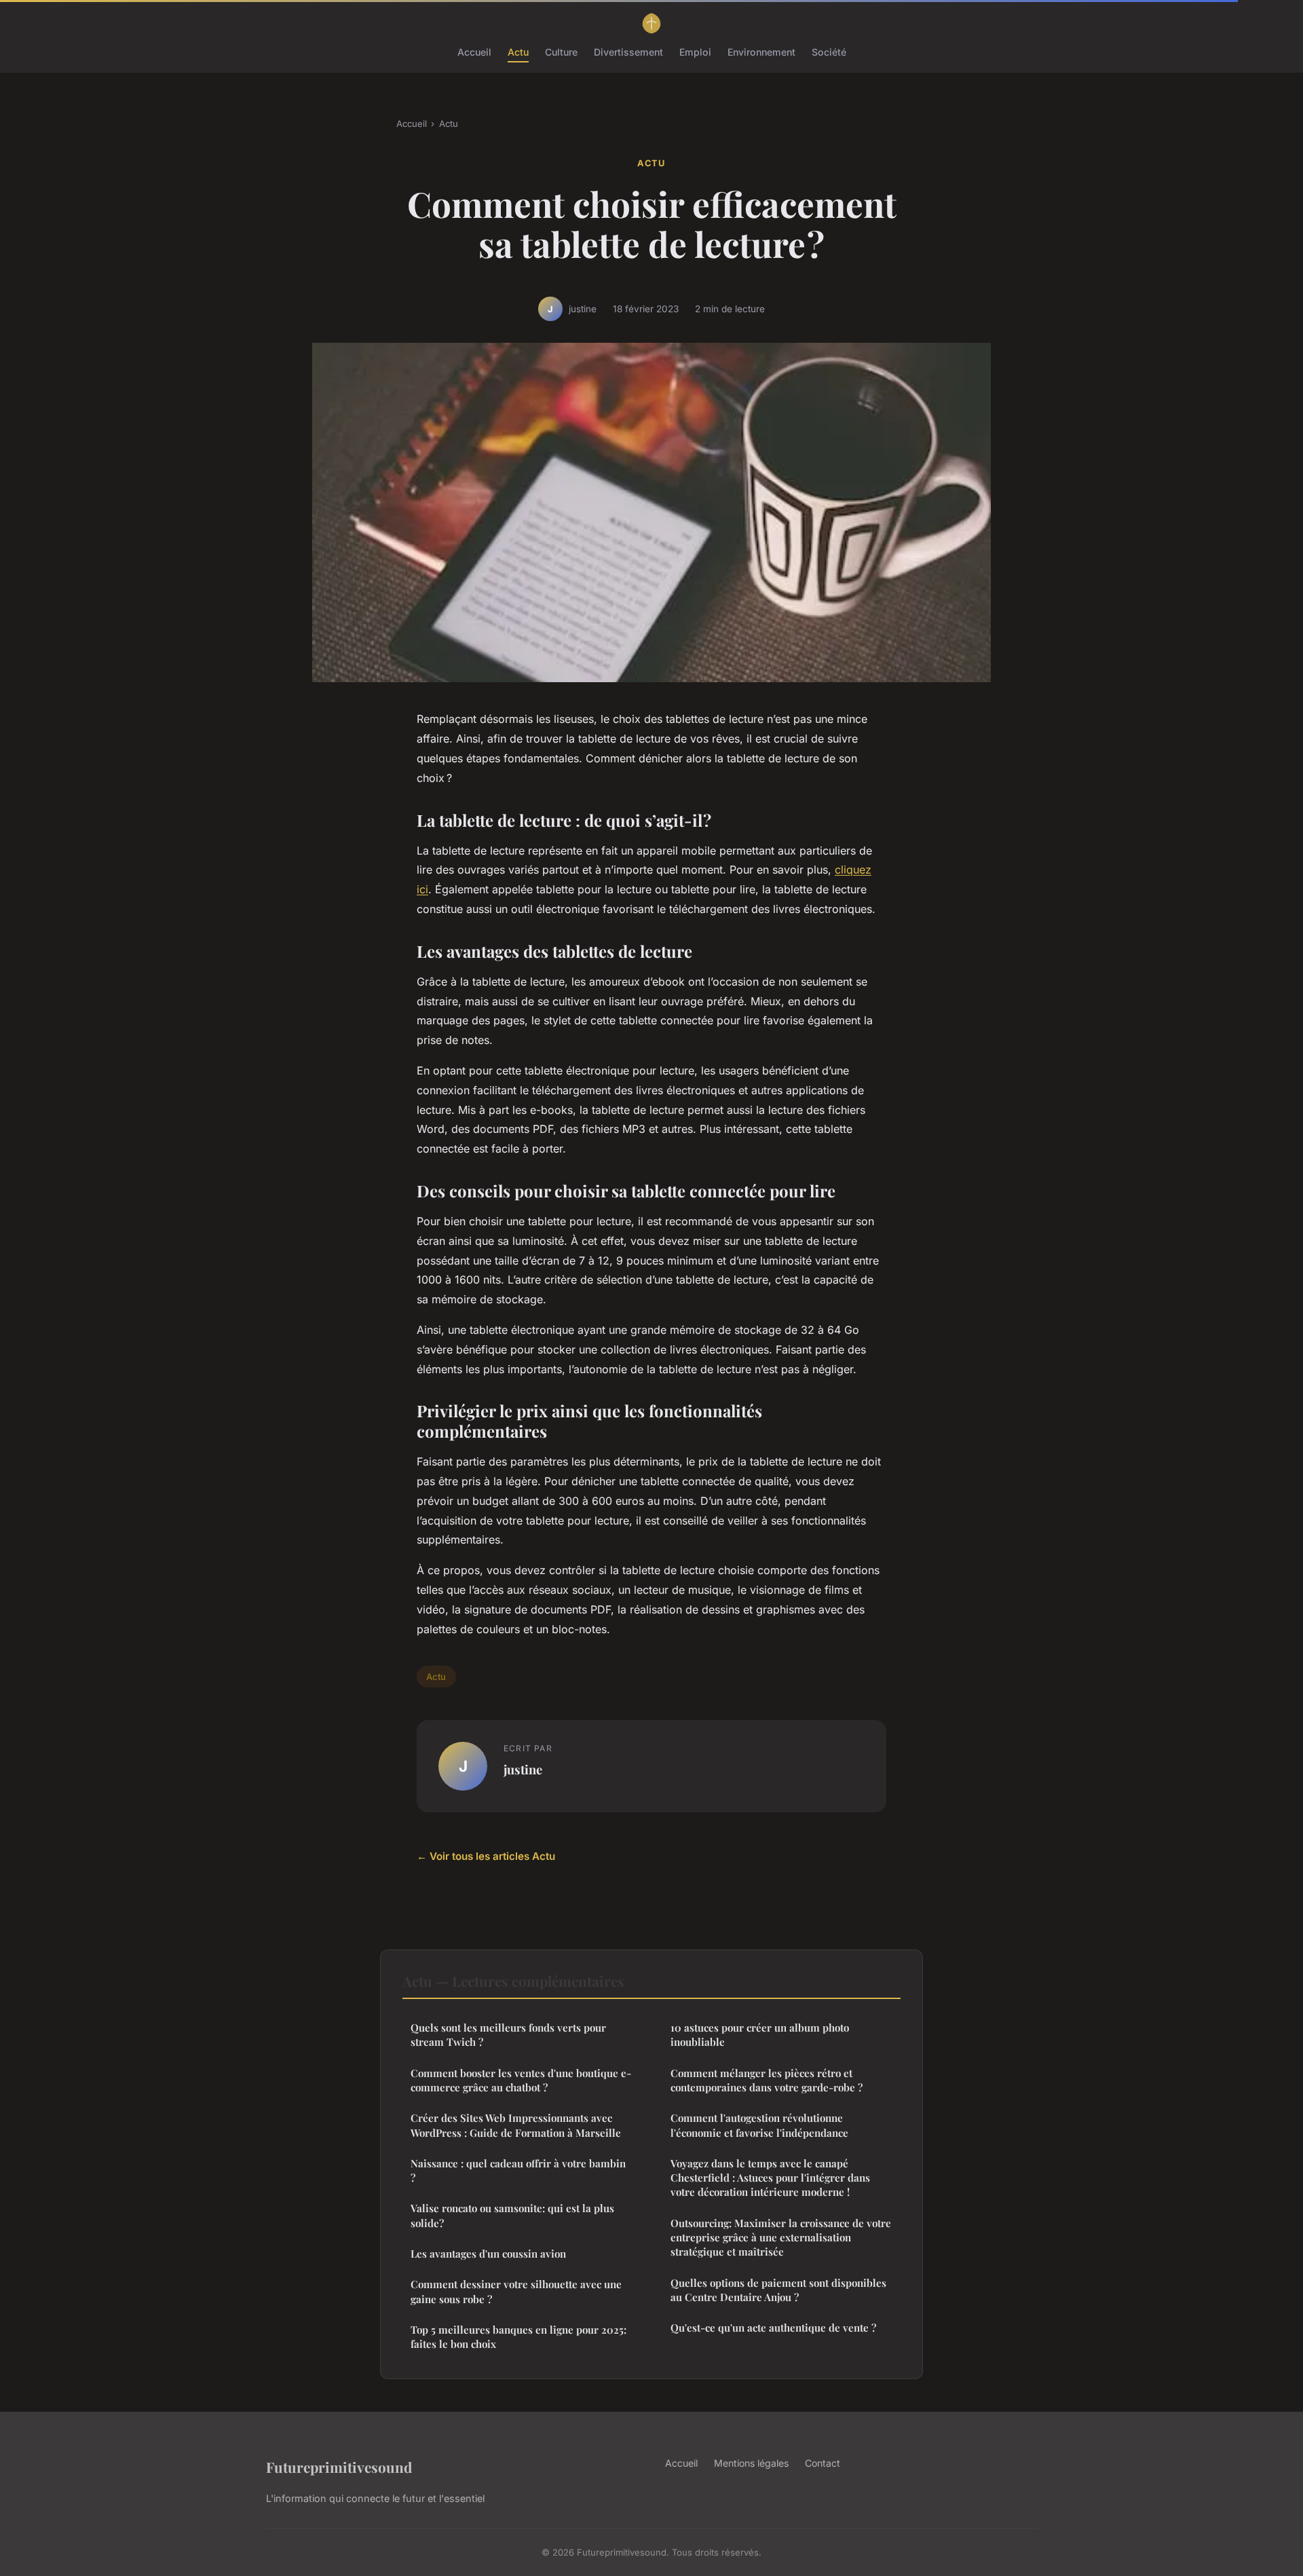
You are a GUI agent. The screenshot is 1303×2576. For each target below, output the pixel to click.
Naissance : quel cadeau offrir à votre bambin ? (518, 2170)
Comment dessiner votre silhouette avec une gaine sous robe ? (516, 2291)
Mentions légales (751, 2463)
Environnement (761, 52)
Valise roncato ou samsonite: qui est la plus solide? (512, 2215)
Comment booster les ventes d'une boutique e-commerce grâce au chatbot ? (521, 2080)
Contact (823, 2463)
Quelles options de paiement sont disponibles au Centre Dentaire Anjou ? (778, 2290)
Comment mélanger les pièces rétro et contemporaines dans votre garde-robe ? (767, 2080)
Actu (518, 52)
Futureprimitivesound (339, 2467)
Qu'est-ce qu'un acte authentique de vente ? (773, 2328)
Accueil (474, 52)
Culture (561, 52)
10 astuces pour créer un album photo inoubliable (760, 2035)
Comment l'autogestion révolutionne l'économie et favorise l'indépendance (759, 2125)
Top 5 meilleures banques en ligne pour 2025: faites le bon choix (518, 2337)
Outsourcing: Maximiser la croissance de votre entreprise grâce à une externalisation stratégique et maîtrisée (781, 2238)
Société (829, 52)
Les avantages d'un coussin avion (488, 2254)
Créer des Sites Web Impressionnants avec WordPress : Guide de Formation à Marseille (516, 2125)
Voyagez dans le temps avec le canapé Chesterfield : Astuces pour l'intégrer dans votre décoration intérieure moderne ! (770, 2178)
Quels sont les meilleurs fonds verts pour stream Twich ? (508, 2035)
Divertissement (628, 52)
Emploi (695, 52)
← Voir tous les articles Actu (486, 1856)
